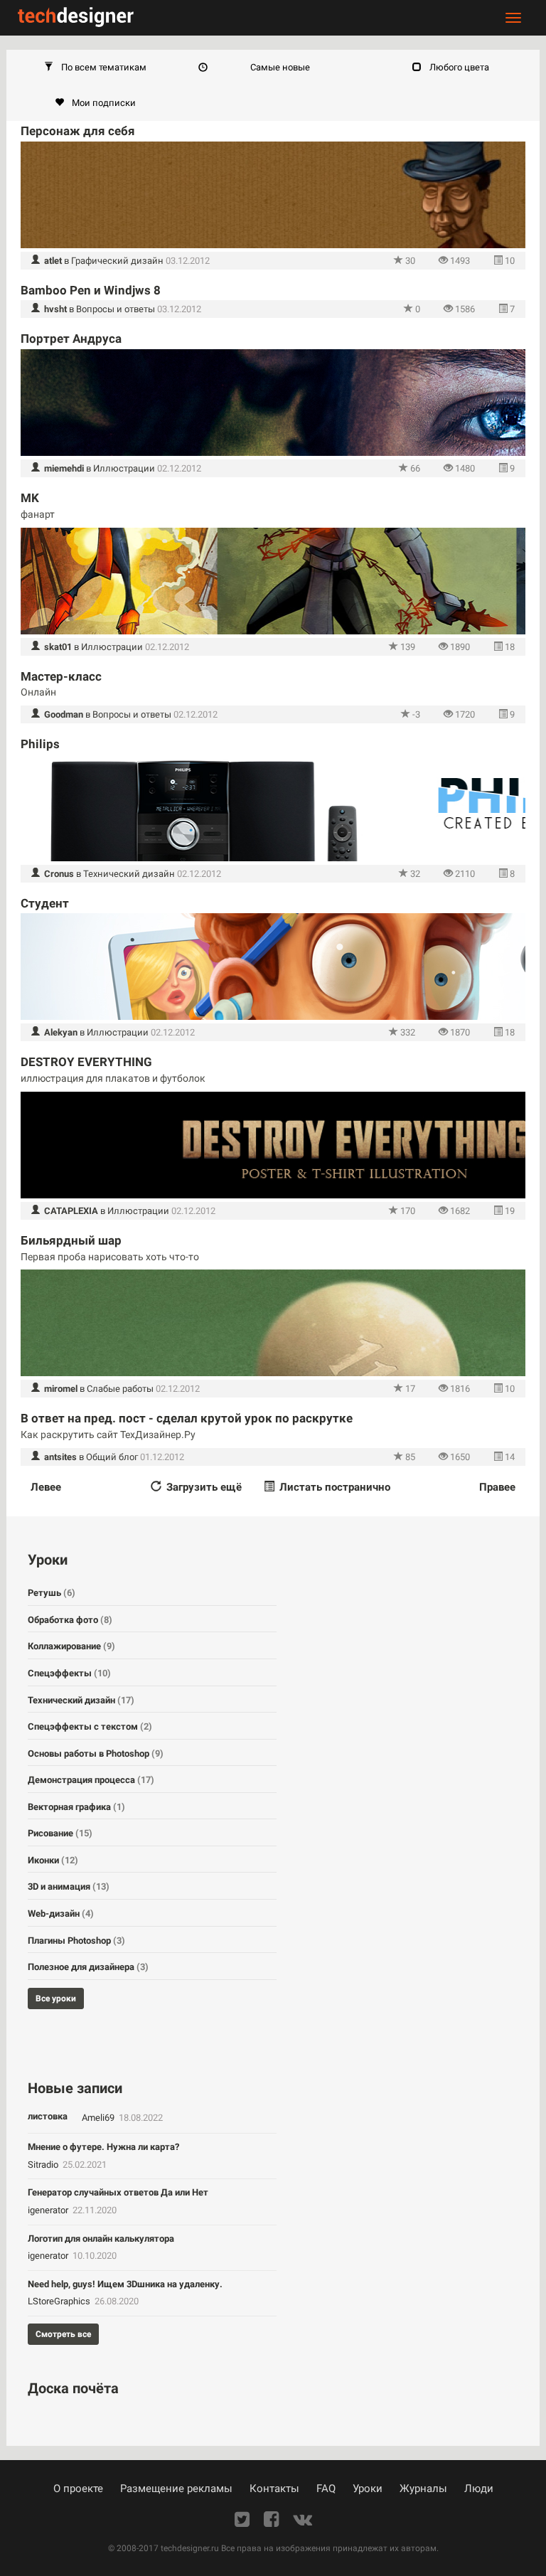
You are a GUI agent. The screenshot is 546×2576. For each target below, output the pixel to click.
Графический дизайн (117, 261)
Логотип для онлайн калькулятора (101, 2239)
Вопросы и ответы (116, 309)
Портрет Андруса (71, 339)
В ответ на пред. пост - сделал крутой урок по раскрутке (187, 1418)
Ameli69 (99, 2118)
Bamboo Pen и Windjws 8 (91, 290)
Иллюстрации (124, 468)
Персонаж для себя (78, 131)
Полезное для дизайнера (88, 1967)
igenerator (49, 2210)
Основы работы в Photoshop (96, 1753)
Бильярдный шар (71, 1240)
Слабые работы (120, 1389)
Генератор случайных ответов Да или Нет (118, 2192)
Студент (45, 903)
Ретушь (52, 1593)
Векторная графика (76, 1807)
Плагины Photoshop (76, 1941)
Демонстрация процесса (91, 1780)
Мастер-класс (61, 676)
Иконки (53, 1860)
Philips (40, 744)
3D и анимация (69, 1886)
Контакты (274, 2489)
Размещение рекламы (176, 2489)
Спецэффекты (69, 1673)
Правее (497, 1487)
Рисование (60, 1833)
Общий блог (112, 1457)
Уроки (368, 2489)
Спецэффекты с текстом (90, 1726)
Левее (46, 1487)
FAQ (326, 2489)
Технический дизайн (129, 874)
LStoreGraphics (60, 2301)
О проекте (78, 2489)
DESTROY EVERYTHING (86, 1062)
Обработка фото (70, 1620)
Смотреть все (63, 2334)
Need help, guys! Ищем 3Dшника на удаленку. (125, 2284)
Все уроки (56, 1998)
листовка (48, 2116)
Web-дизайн (61, 1914)
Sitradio (44, 2165)
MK (30, 498)
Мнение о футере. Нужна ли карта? (103, 2147)
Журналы (423, 2489)
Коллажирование (71, 1646)
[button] (95, 68)
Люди (479, 2489)
